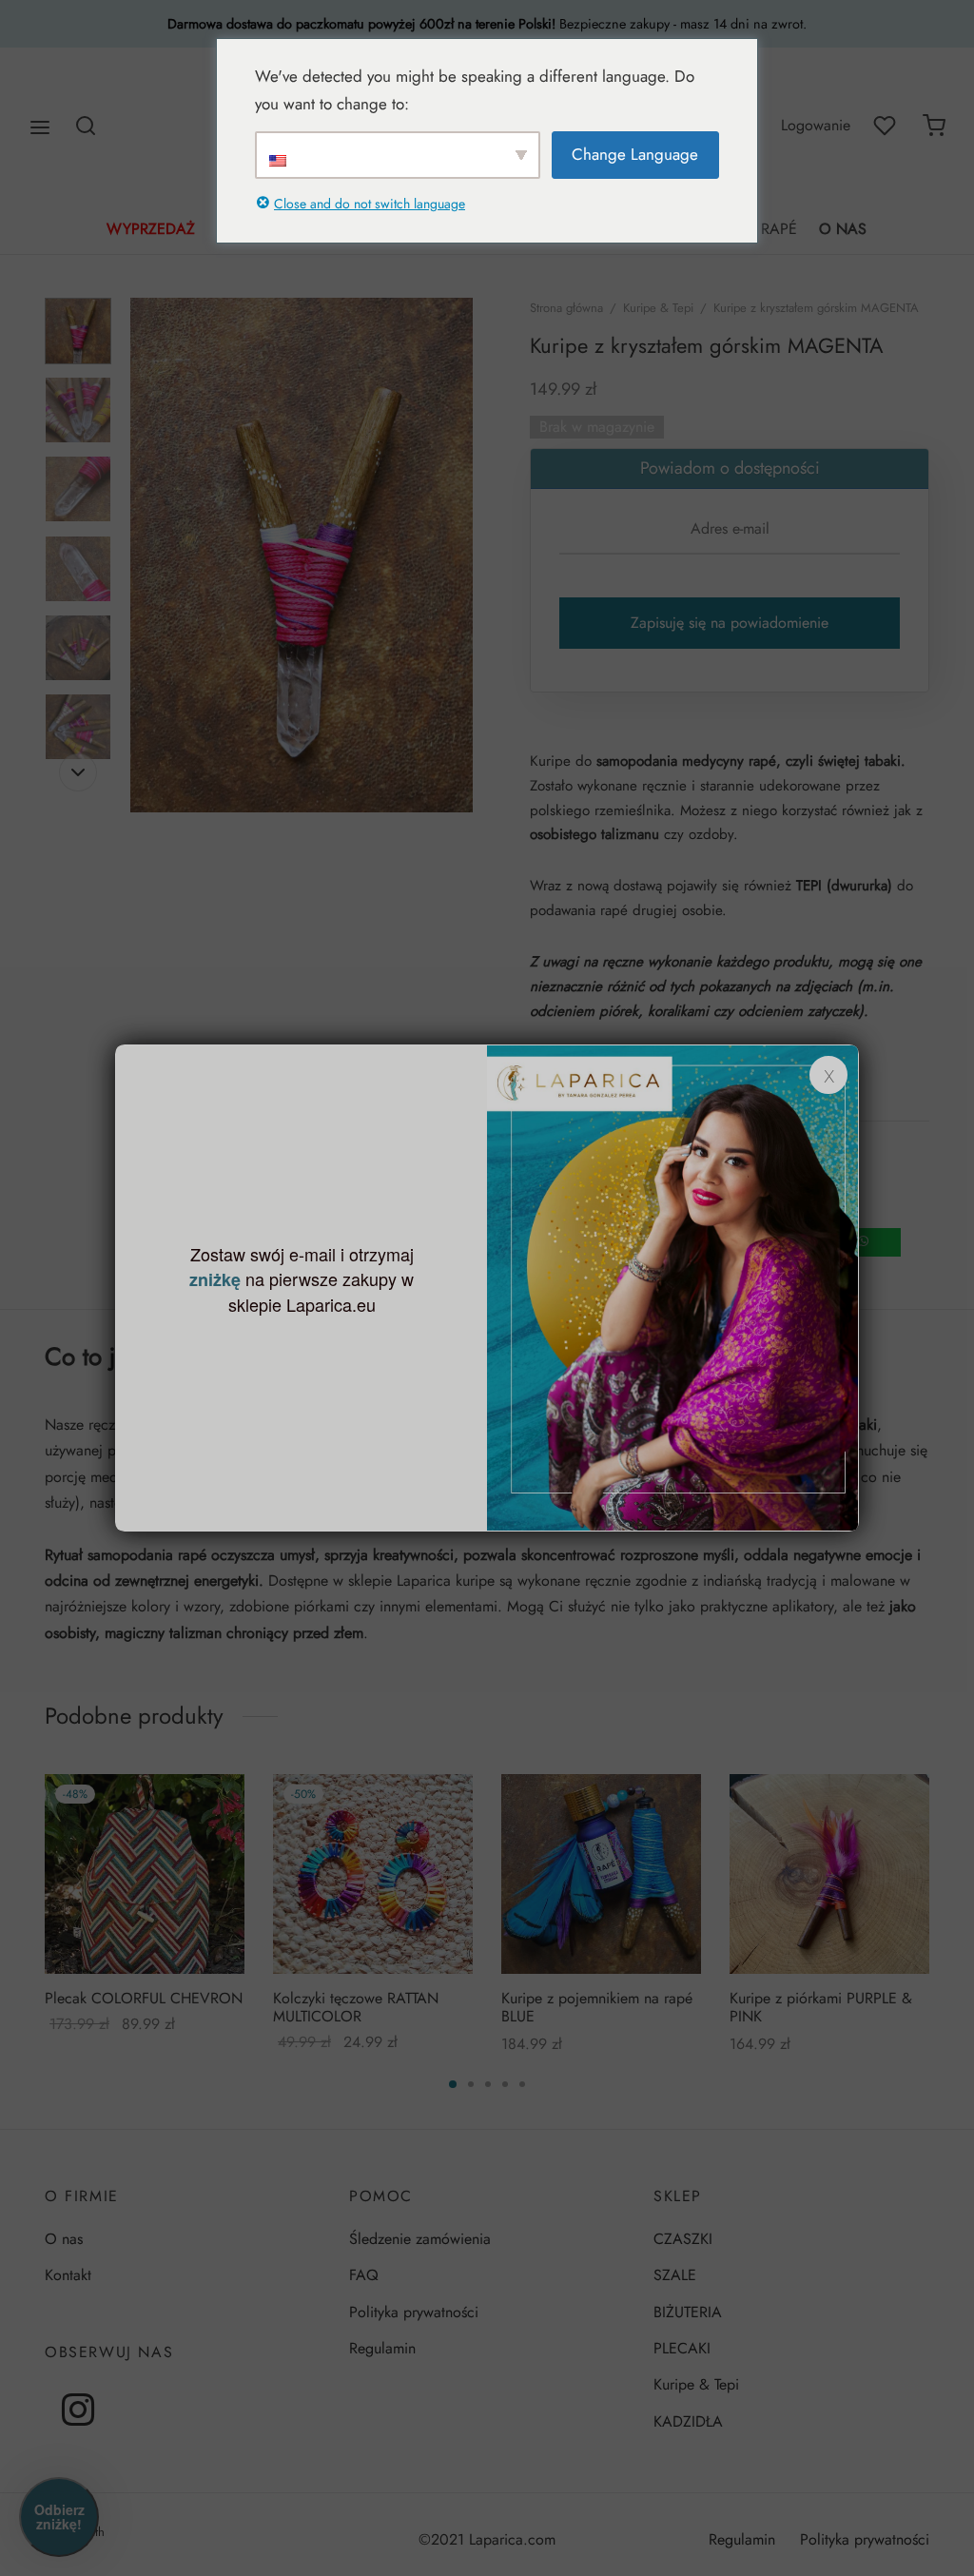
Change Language (635, 154)
